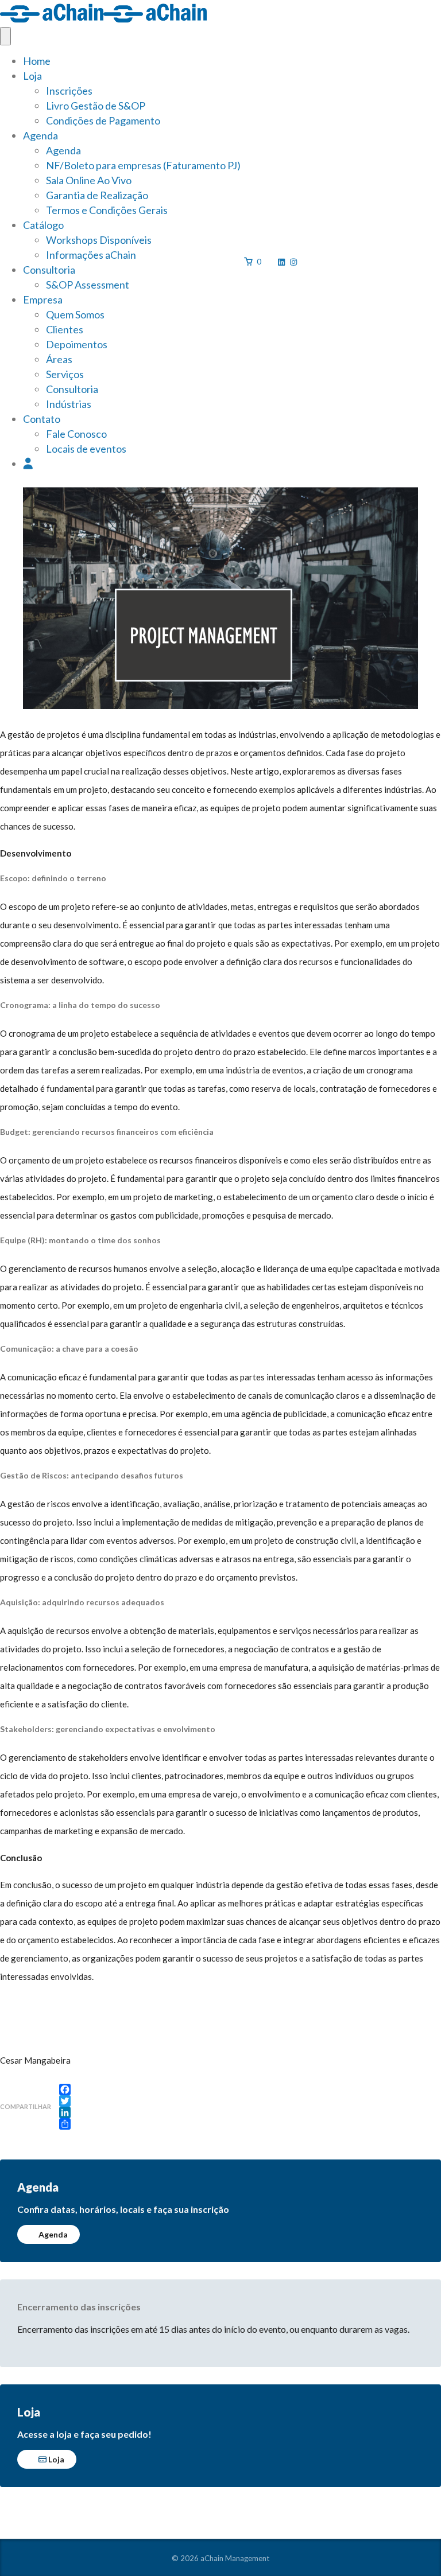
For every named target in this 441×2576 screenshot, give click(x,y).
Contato (42, 419)
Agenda (40, 135)
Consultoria (49, 270)
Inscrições (69, 91)
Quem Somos (75, 314)
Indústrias (69, 404)
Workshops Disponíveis (99, 240)
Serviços (65, 374)
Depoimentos (77, 344)
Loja (32, 76)
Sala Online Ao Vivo (89, 180)
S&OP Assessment (88, 285)
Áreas (59, 359)
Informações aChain (91, 255)
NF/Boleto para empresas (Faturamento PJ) (143, 165)
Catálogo (43, 225)
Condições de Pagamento (103, 120)
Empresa (43, 299)
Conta (28, 464)
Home (37, 61)
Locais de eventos (86, 449)
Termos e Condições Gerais (107, 210)
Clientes (65, 329)
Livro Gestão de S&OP (96, 106)
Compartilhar (26, 2106)
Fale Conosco (76, 434)
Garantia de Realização (97, 195)
